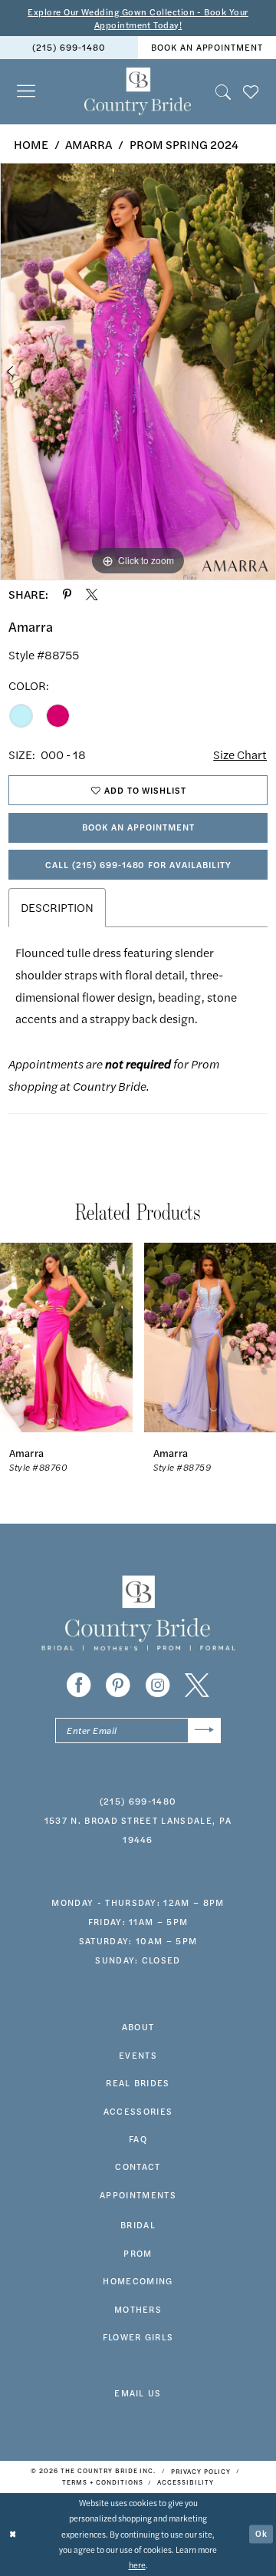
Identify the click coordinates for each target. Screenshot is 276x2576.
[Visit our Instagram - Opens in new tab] (158, 1686)
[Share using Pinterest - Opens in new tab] (67, 594)
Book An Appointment (138, 827)
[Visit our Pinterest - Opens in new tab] (118, 1686)
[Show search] (223, 91)
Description (57, 907)
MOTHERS (138, 2309)
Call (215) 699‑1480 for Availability (138, 864)
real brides (138, 2082)
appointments (138, 2195)
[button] (26, 92)
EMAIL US (138, 2393)
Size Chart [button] (240, 755)
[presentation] (66, 1338)
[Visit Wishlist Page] (251, 91)
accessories (138, 2111)
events (138, 2055)
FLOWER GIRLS (138, 2337)
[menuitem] (69, 48)
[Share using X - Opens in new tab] (92, 594)
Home (31, 144)
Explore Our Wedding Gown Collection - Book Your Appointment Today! (138, 18)
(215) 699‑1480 (69, 47)
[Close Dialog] (13, 2535)
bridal (138, 2224)
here (137, 2565)
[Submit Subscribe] (204, 1731)
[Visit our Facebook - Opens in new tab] (79, 1686)
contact (138, 2166)
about (138, 2026)
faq (138, 2138)
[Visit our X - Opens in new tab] (197, 1686)
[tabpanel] (138, 371)
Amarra (89, 144)
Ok (261, 2533)
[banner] (138, 92)
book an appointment (207, 47)
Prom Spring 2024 (184, 144)
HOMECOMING (138, 2280)
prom (138, 2253)
